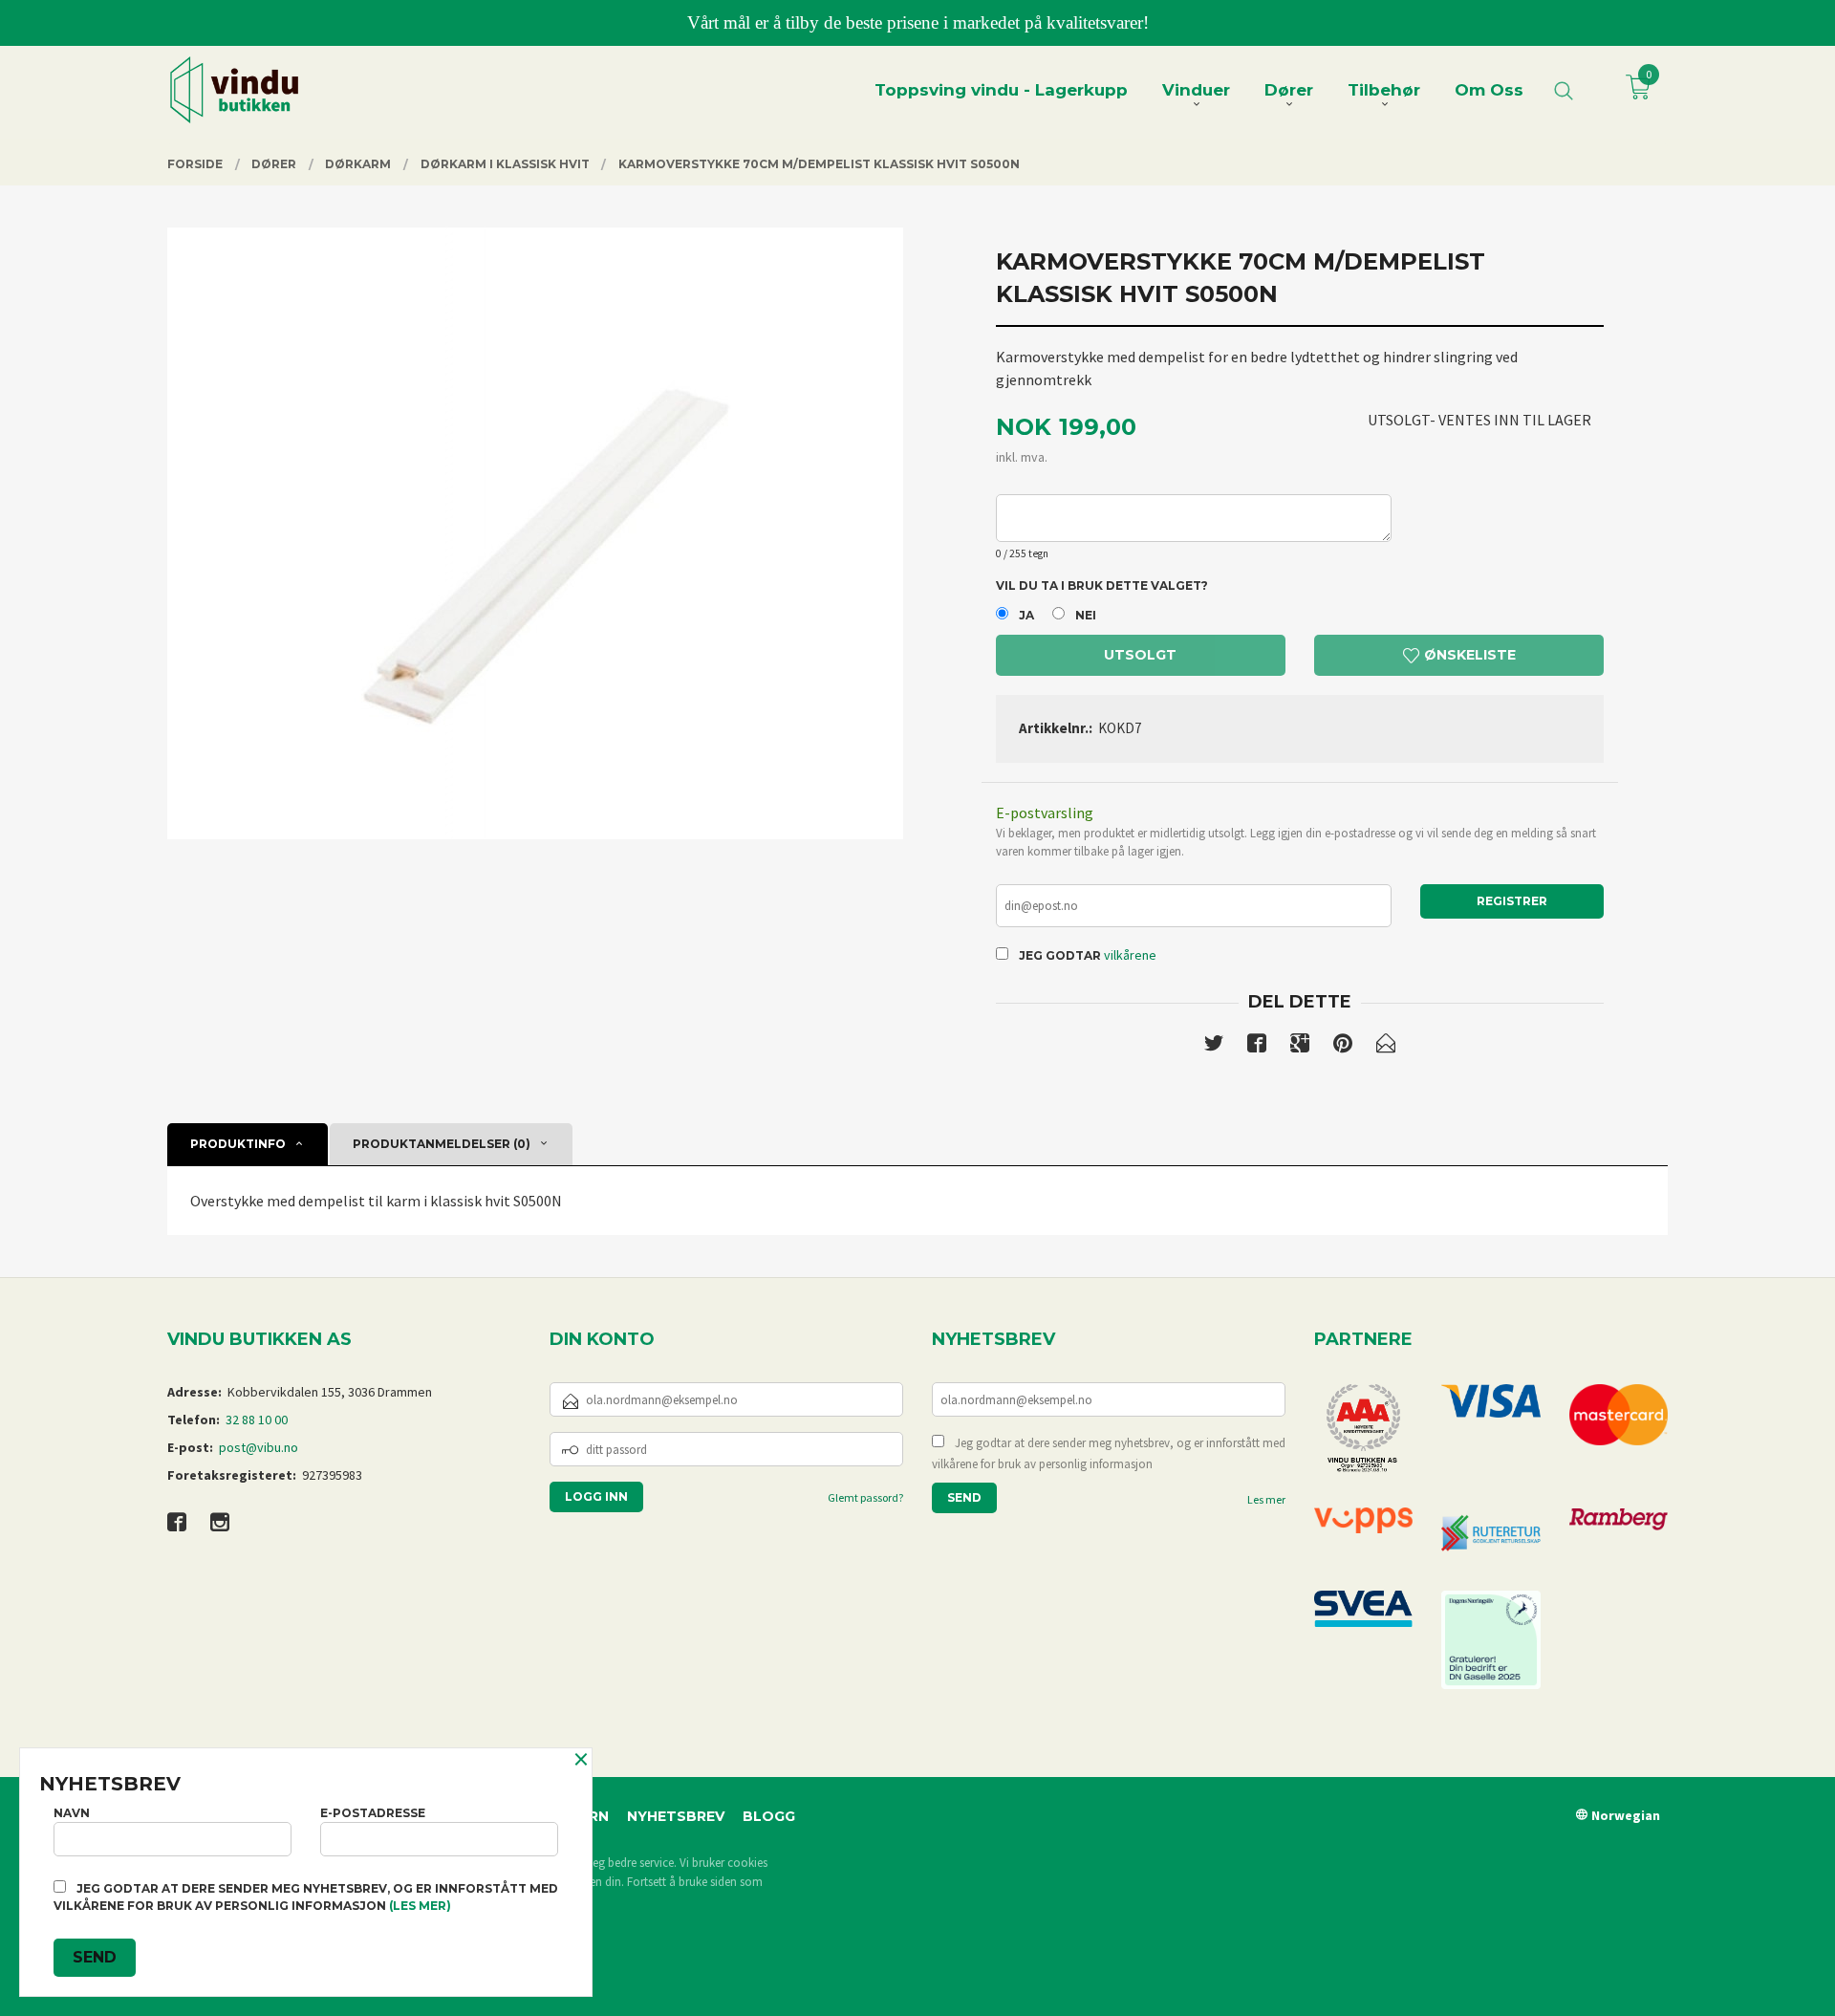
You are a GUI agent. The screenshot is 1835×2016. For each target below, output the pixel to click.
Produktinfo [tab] (238, 1144)
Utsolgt (1140, 655)
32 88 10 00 (257, 1420)
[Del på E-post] (1386, 1047)
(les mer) (420, 1906)
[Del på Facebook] (1257, 1047)
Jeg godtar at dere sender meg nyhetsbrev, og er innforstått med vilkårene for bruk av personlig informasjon (1109, 1453)
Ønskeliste (1468, 655)
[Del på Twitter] (1214, 1047)
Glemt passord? (865, 1497)
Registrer (1512, 901)
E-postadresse (373, 1813)
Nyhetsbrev (676, 1816)
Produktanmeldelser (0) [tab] (442, 1144)
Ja (1026, 615)
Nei (1086, 615)
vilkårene (1130, 955)
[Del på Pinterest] (1343, 1047)
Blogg (769, 1816)
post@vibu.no (259, 1447)
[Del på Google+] (1300, 1047)
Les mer (1266, 1499)
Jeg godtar (1060, 955)
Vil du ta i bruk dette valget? (1102, 585)
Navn (72, 1813)
